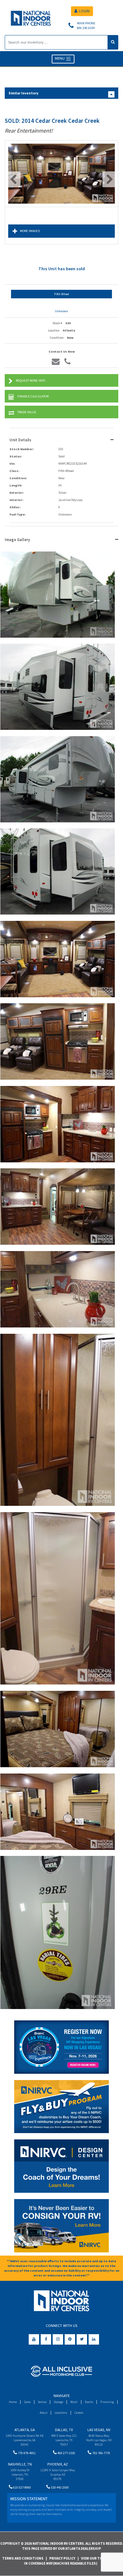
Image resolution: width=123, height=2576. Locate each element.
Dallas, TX (64, 2430)
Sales (27, 2402)
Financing (107, 2402)
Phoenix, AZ (58, 2464)
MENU (60, 59)
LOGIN (84, 11)
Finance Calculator (33, 396)
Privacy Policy (62, 2558)
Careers (79, 2413)
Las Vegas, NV (99, 2430)
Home (13, 2402)
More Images (30, 231)
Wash (74, 2402)
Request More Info (30, 381)
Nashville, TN (20, 2464)
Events (89, 2402)
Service (42, 2402)
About (44, 2413)
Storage (58, 2402)
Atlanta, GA (25, 2430)
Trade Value (27, 412)
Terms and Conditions (23, 2558)
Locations (61, 2413)
